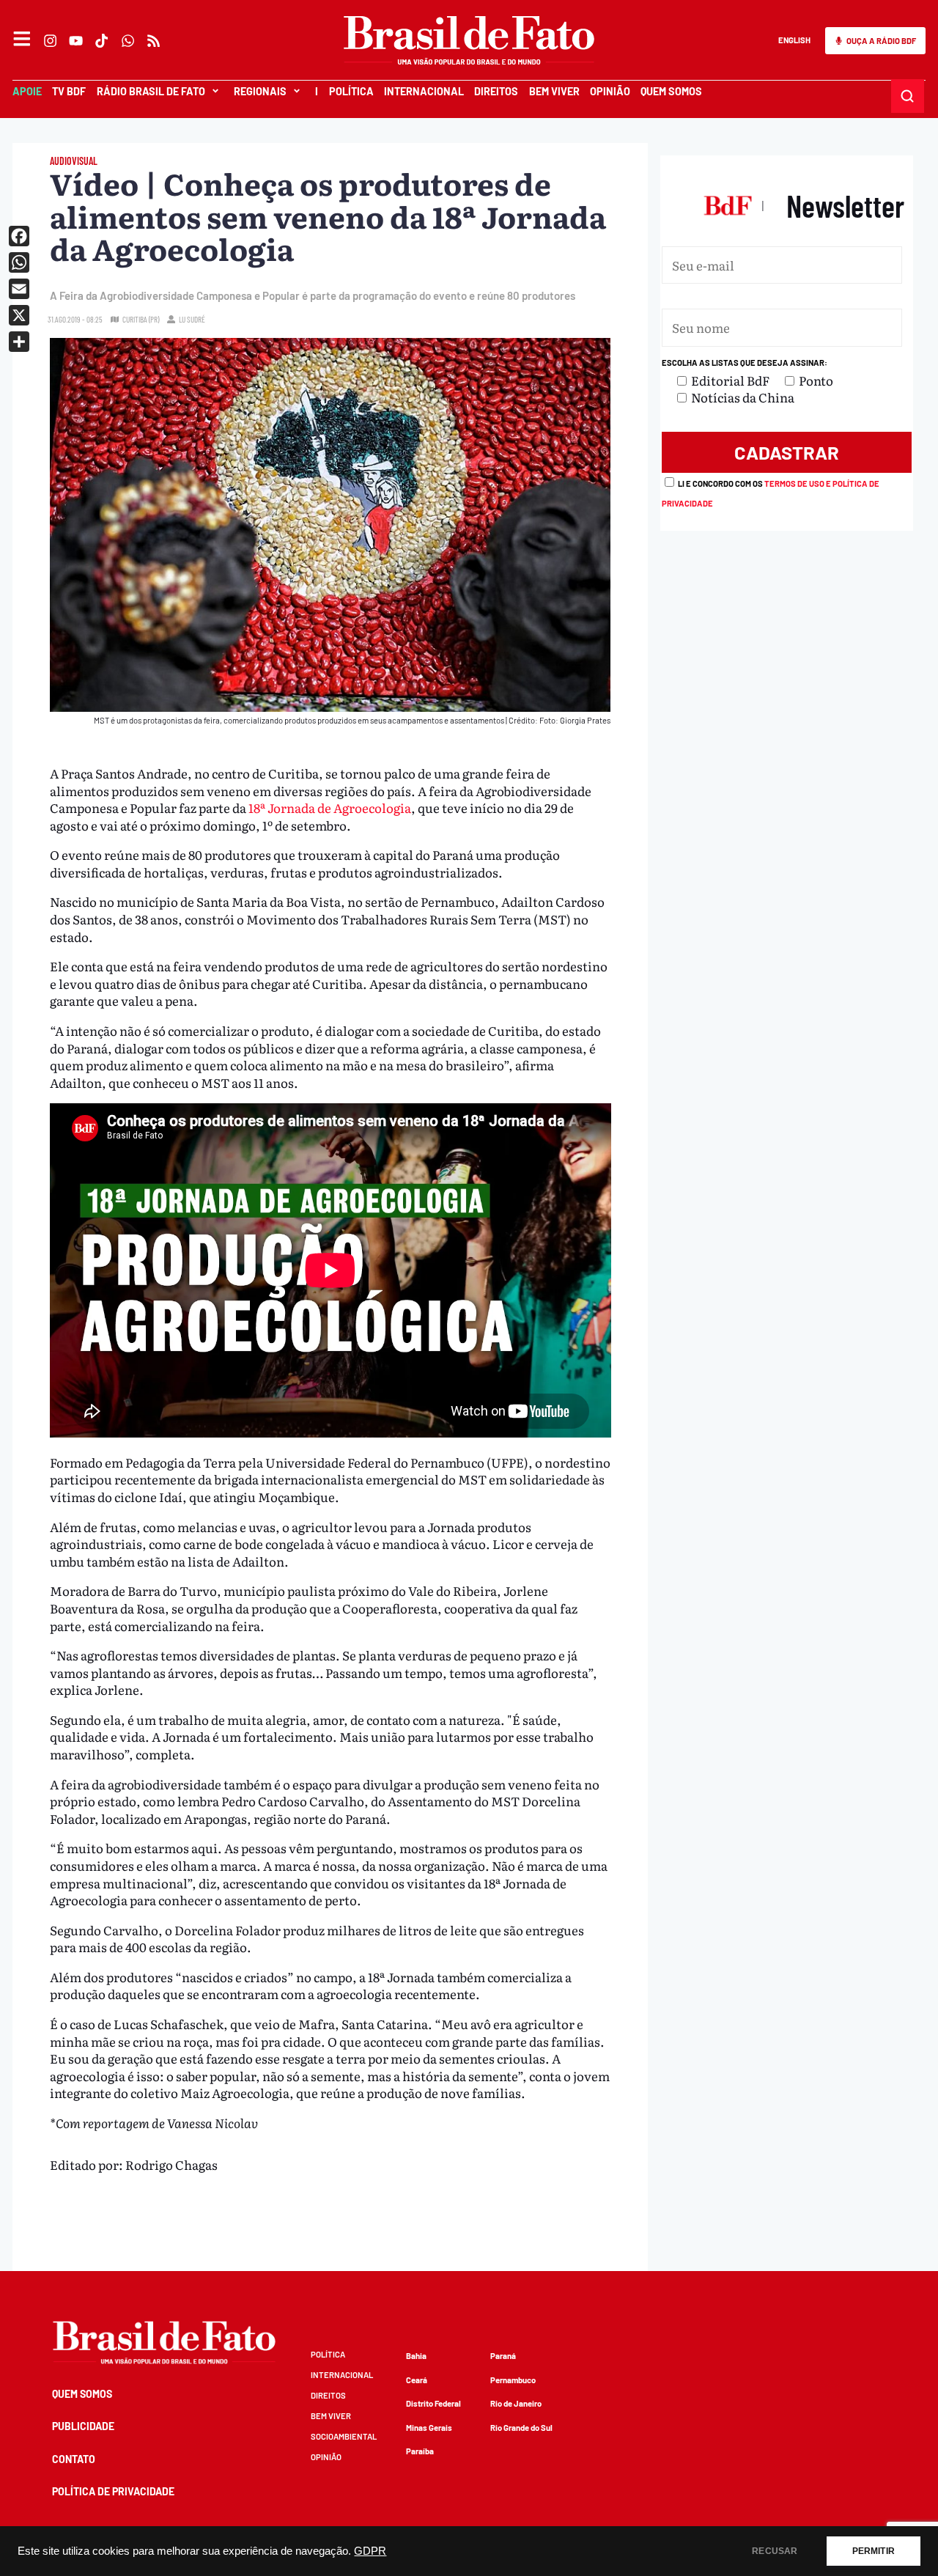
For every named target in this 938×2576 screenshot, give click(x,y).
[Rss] (154, 41)
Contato (74, 2459)
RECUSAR (775, 2551)
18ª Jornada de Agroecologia (329, 807)
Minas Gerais (429, 2428)
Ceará (417, 2380)
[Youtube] (77, 41)
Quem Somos (671, 91)
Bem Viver (554, 91)
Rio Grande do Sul (521, 2428)
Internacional (424, 91)
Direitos (496, 91)
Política (351, 91)
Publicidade (83, 2426)
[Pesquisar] (908, 96)
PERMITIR (874, 2551)
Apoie (27, 91)
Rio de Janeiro (516, 2403)
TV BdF (69, 91)
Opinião (610, 91)
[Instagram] (50, 41)
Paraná (503, 2356)
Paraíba (420, 2451)
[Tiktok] (102, 41)
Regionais (260, 91)
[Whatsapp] (128, 41)
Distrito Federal (433, 2403)
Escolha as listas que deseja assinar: (745, 363)
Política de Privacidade (113, 2491)
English (794, 40)
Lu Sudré (192, 319)
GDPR (370, 2551)
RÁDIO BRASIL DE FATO (151, 91)
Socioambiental (344, 2436)
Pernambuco (513, 2380)
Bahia (416, 2356)
